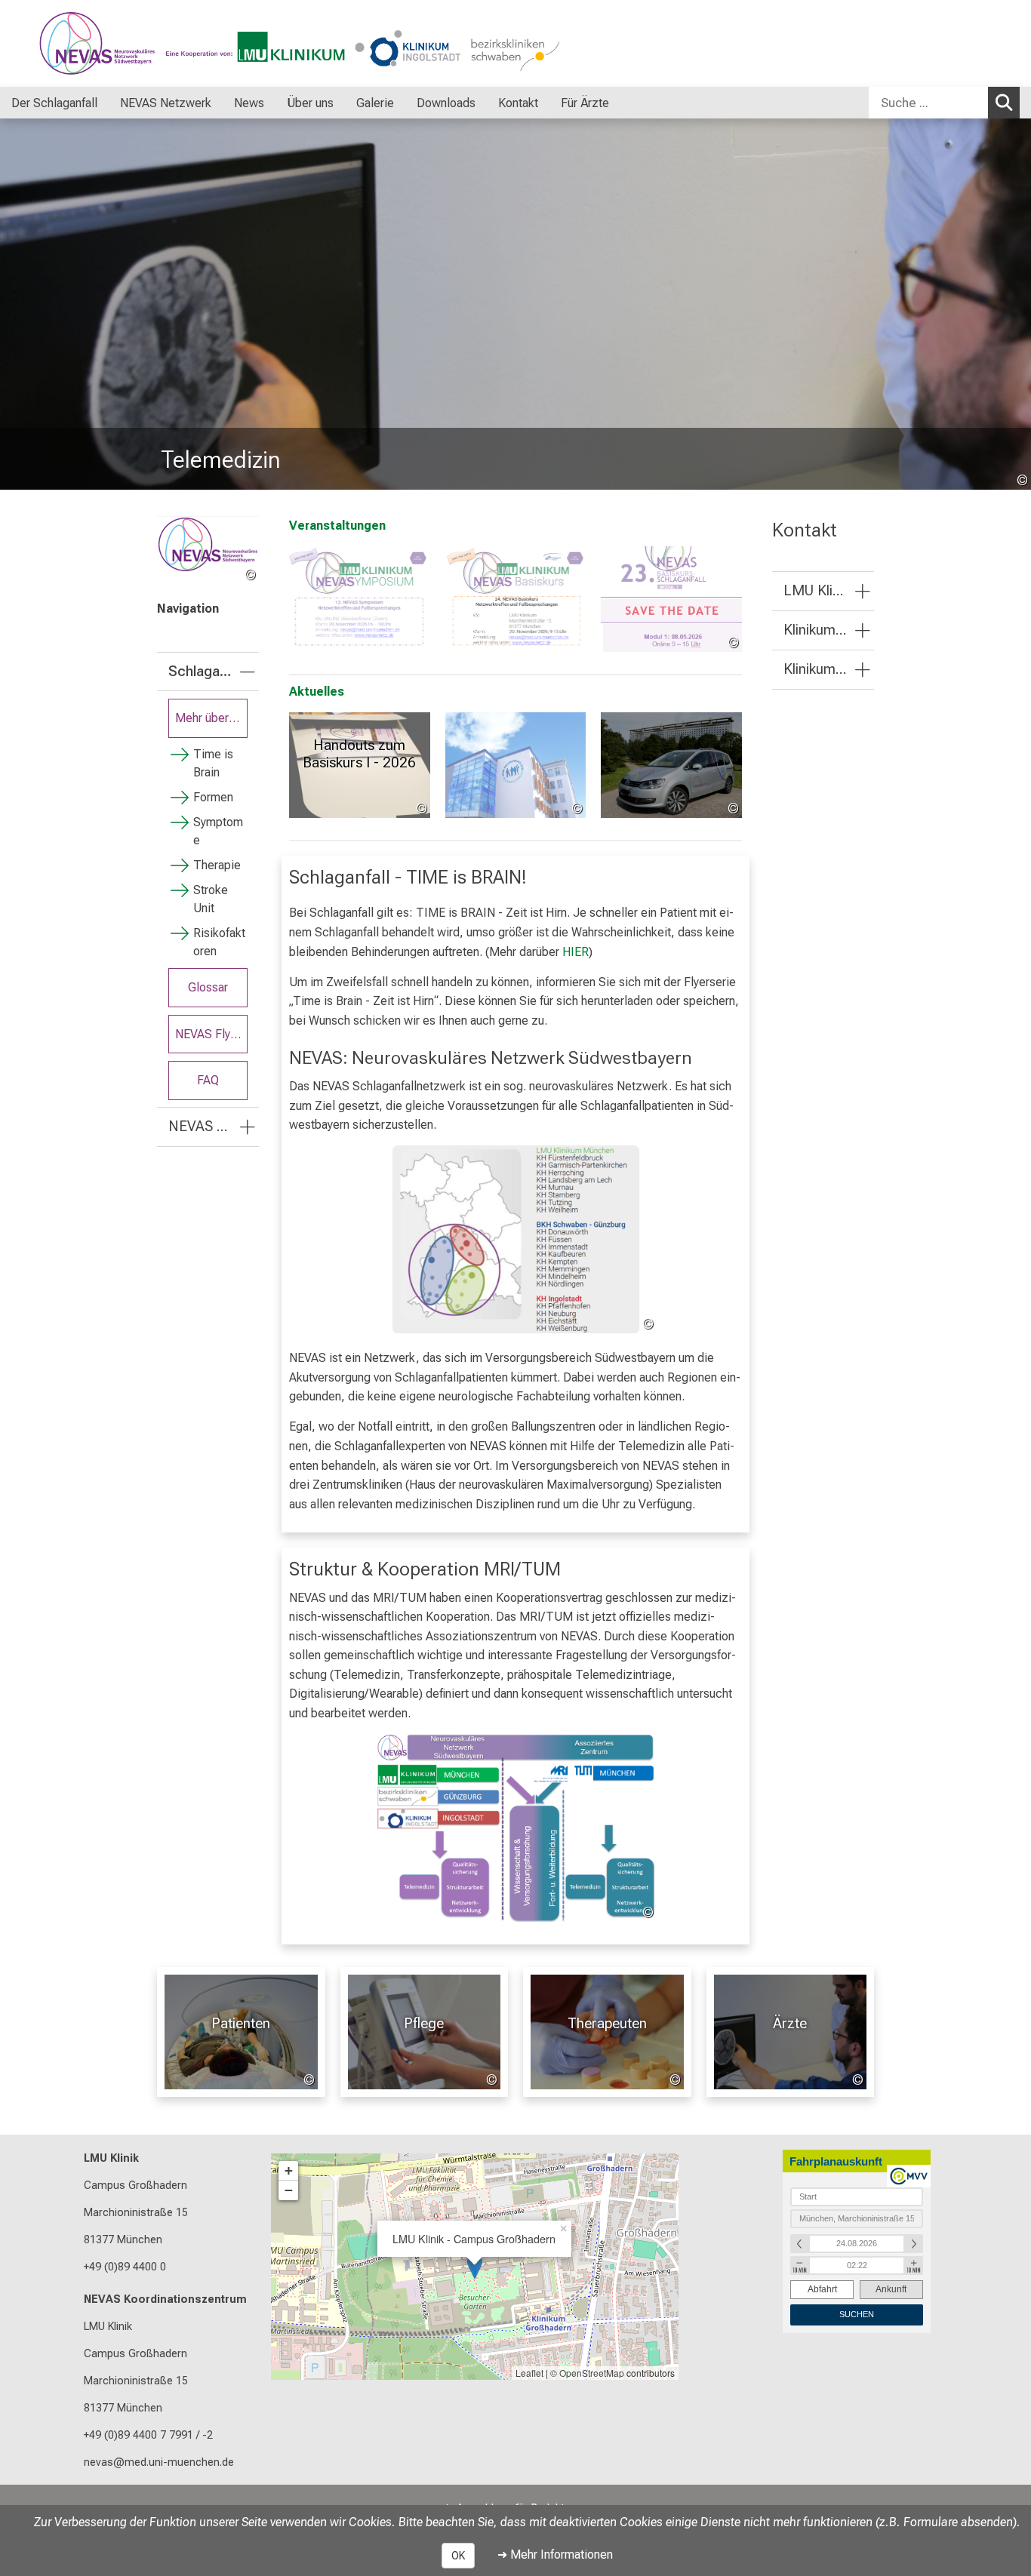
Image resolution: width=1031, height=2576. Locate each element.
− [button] (289, 2190)
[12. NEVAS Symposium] (360, 599)
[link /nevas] (208, 550)
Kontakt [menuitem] (518, 103)
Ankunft (891, 2289)
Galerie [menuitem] (375, 103)
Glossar (208, 987)
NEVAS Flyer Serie (211, 1034)
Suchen (1004, 103)
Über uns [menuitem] (310, 103)
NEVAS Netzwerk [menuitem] (166, 103)
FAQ (208, 1080)
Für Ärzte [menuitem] (585, 103)
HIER (576, 952)
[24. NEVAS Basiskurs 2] (516, 599)
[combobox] (944, 103)
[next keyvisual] (1014, 304)
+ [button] (289, 2170)
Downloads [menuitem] (446, 103)
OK (458, 2556)
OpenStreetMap (592, 2373)
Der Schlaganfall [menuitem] (54, 103)
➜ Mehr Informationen (555, 2554)
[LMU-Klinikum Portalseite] (102, 43)
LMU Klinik (111, 2158)
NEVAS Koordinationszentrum (165, 2299)
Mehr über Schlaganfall (211, 718)
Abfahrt (822, 2289)
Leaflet (529, 2373)
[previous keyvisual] (17, 304)
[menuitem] (113, 103)
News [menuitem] (249, 103)
